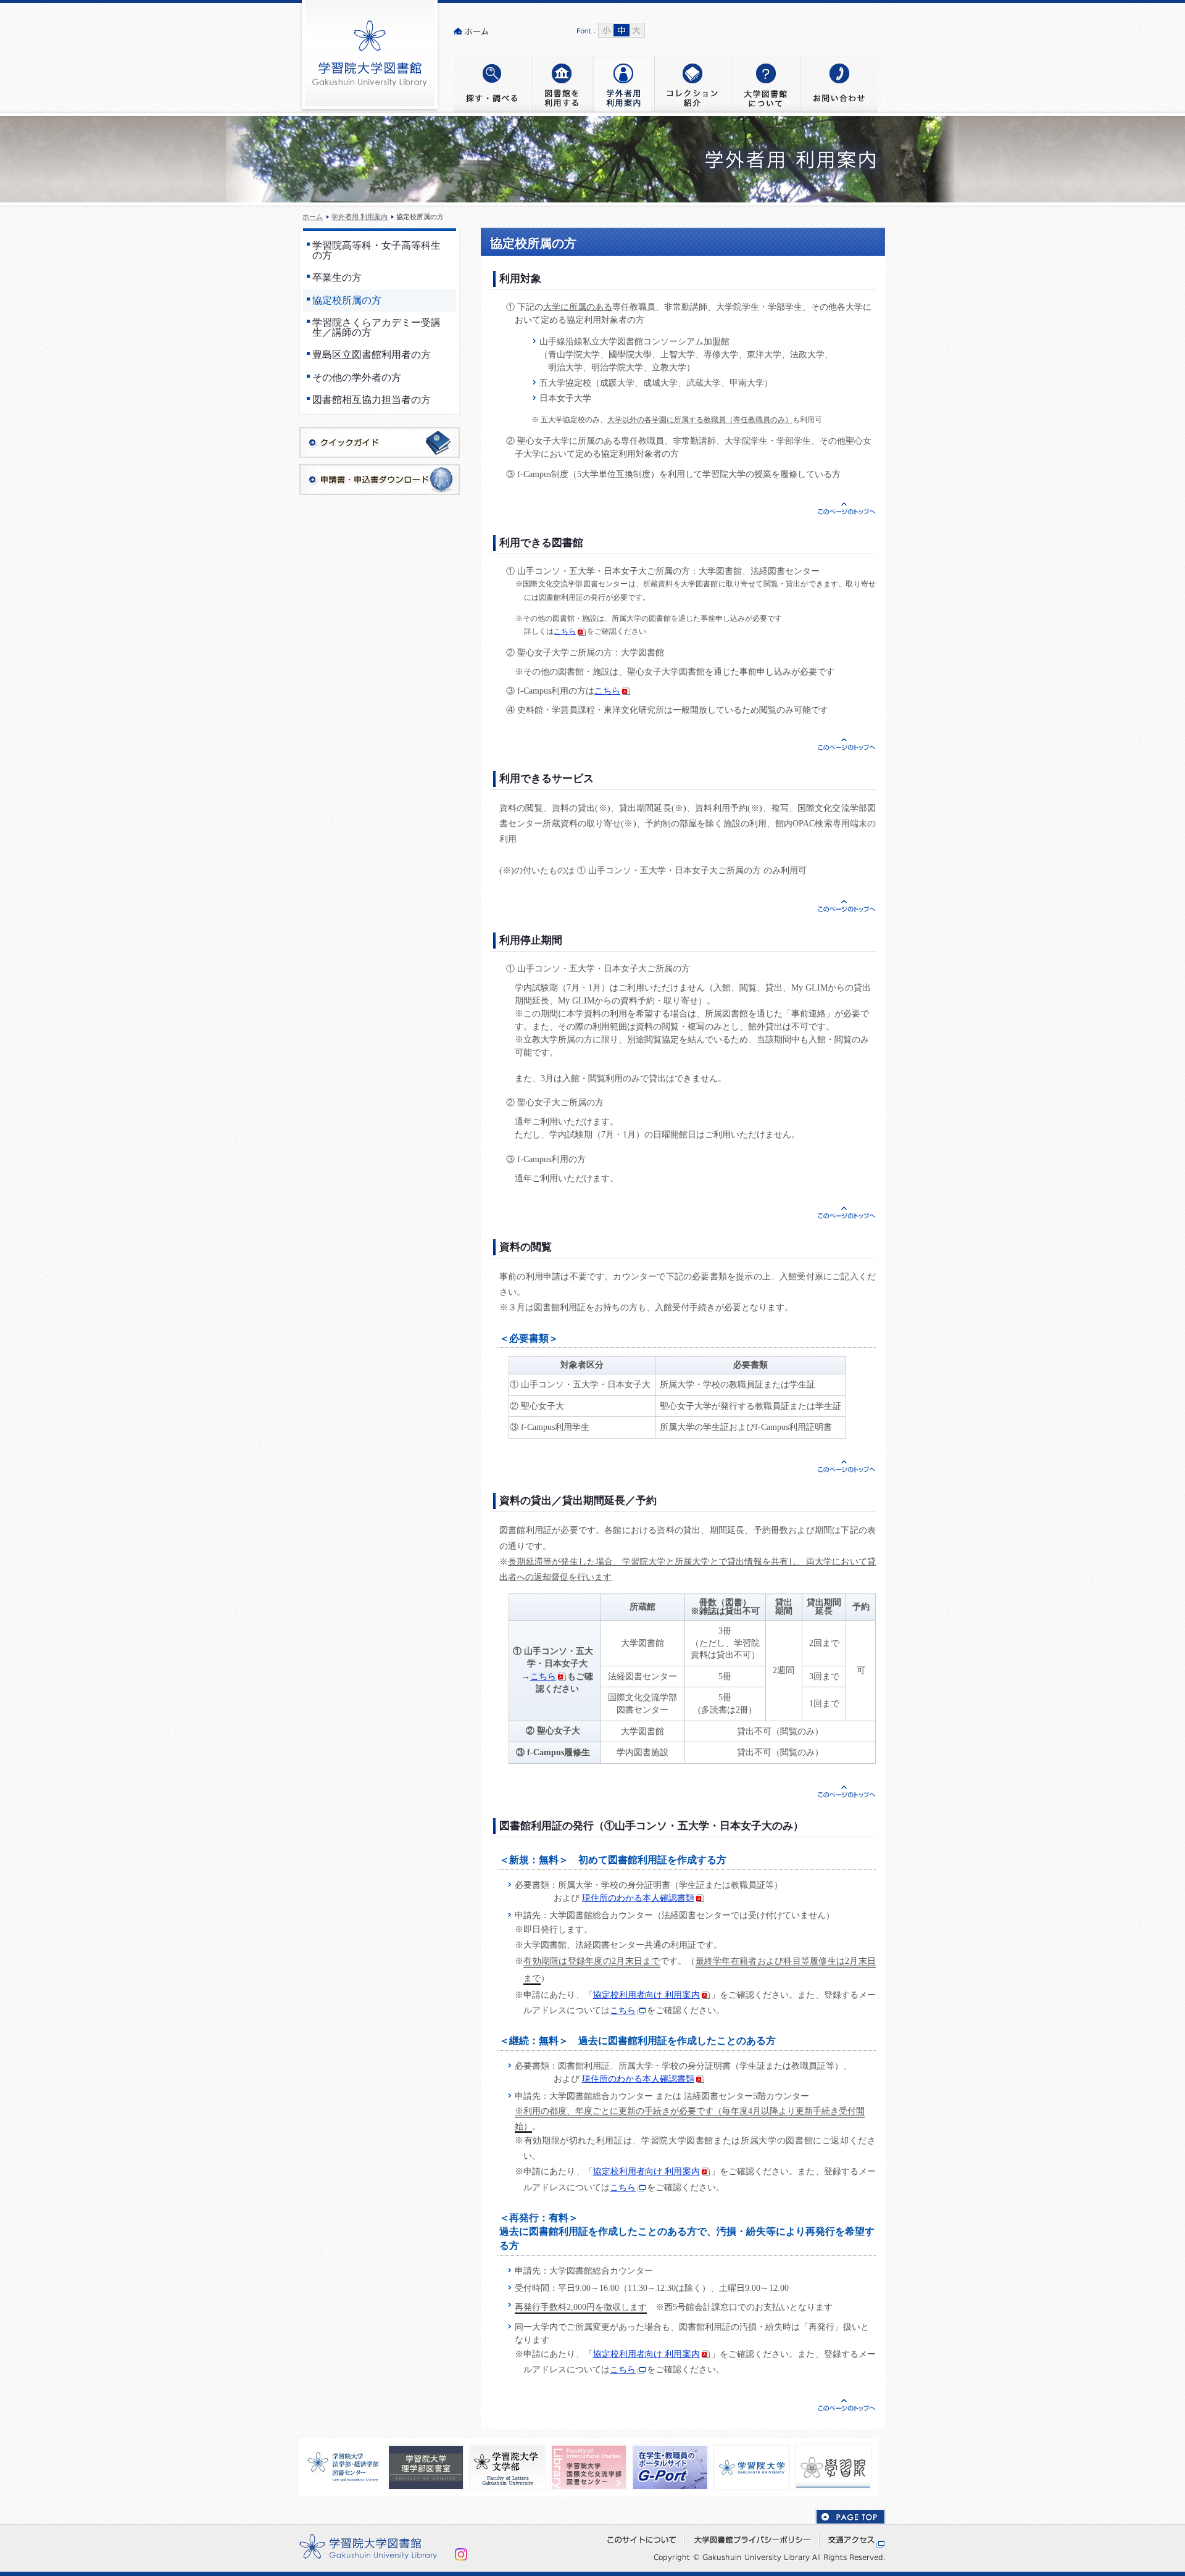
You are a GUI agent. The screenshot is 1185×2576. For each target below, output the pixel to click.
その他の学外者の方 (357, 378)
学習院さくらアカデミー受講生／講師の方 (376, 328)
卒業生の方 (337, 278)
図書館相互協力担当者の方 (372, 400)
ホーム (313, 217)
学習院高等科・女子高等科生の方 (376, 251)
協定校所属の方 (347, 301)
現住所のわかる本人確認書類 (638, 1898)
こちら (565, 631)
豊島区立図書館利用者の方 (372, 355)
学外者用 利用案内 (360, 217)
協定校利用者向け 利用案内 (647, 1995)
